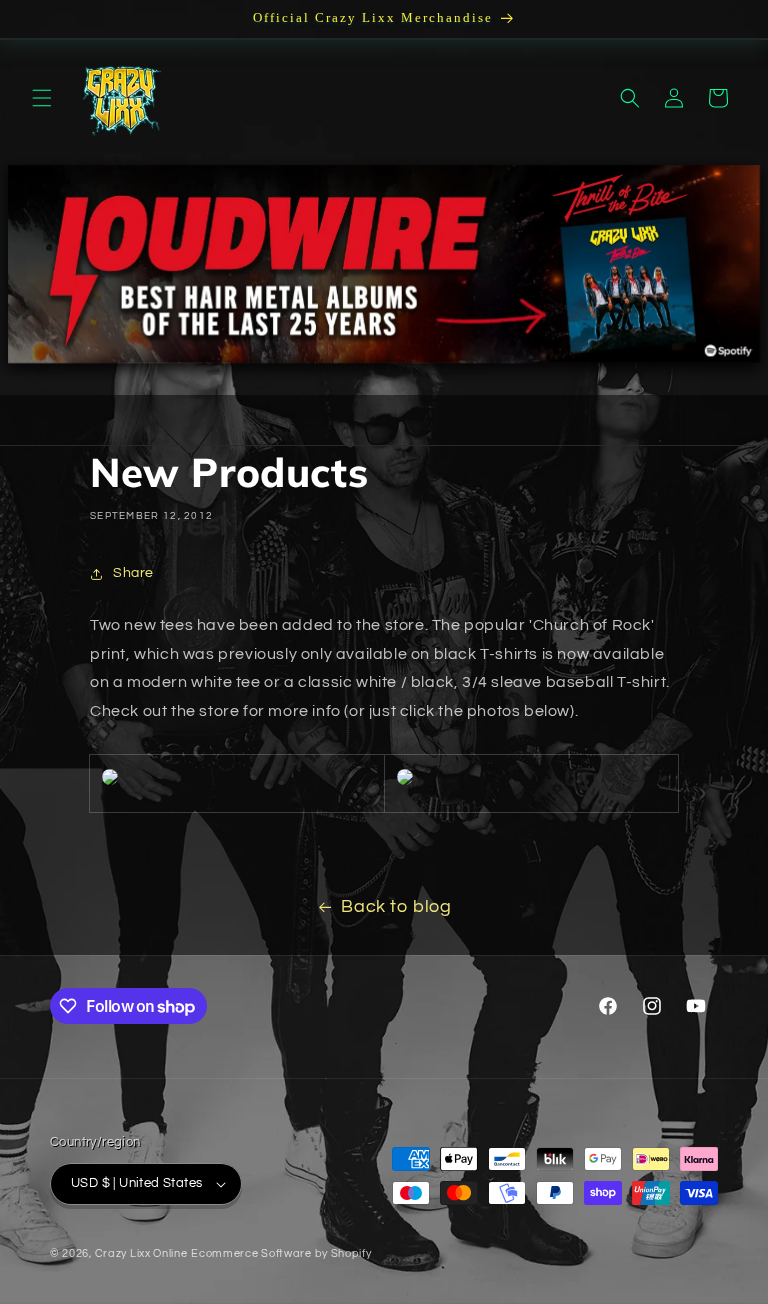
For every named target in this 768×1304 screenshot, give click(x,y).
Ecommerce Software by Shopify (281, 1253)
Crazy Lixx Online (141, 1253)
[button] (42, 98)
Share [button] (133, 573)
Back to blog (396, 906)
